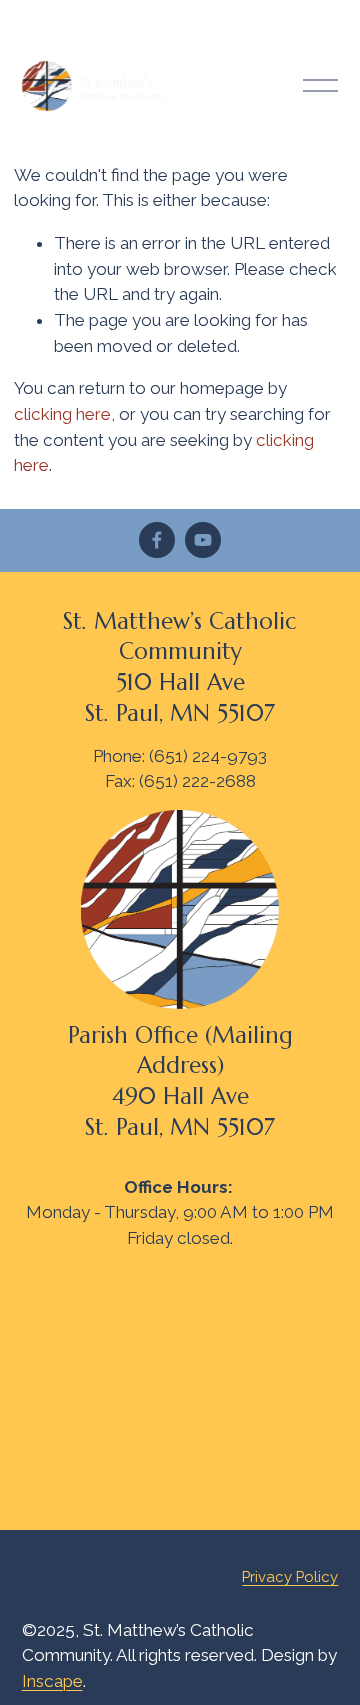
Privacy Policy (290, 1576)
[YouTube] (203, 540)
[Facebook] (157, 540)
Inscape (52, 1681)
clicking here (62, 414)
